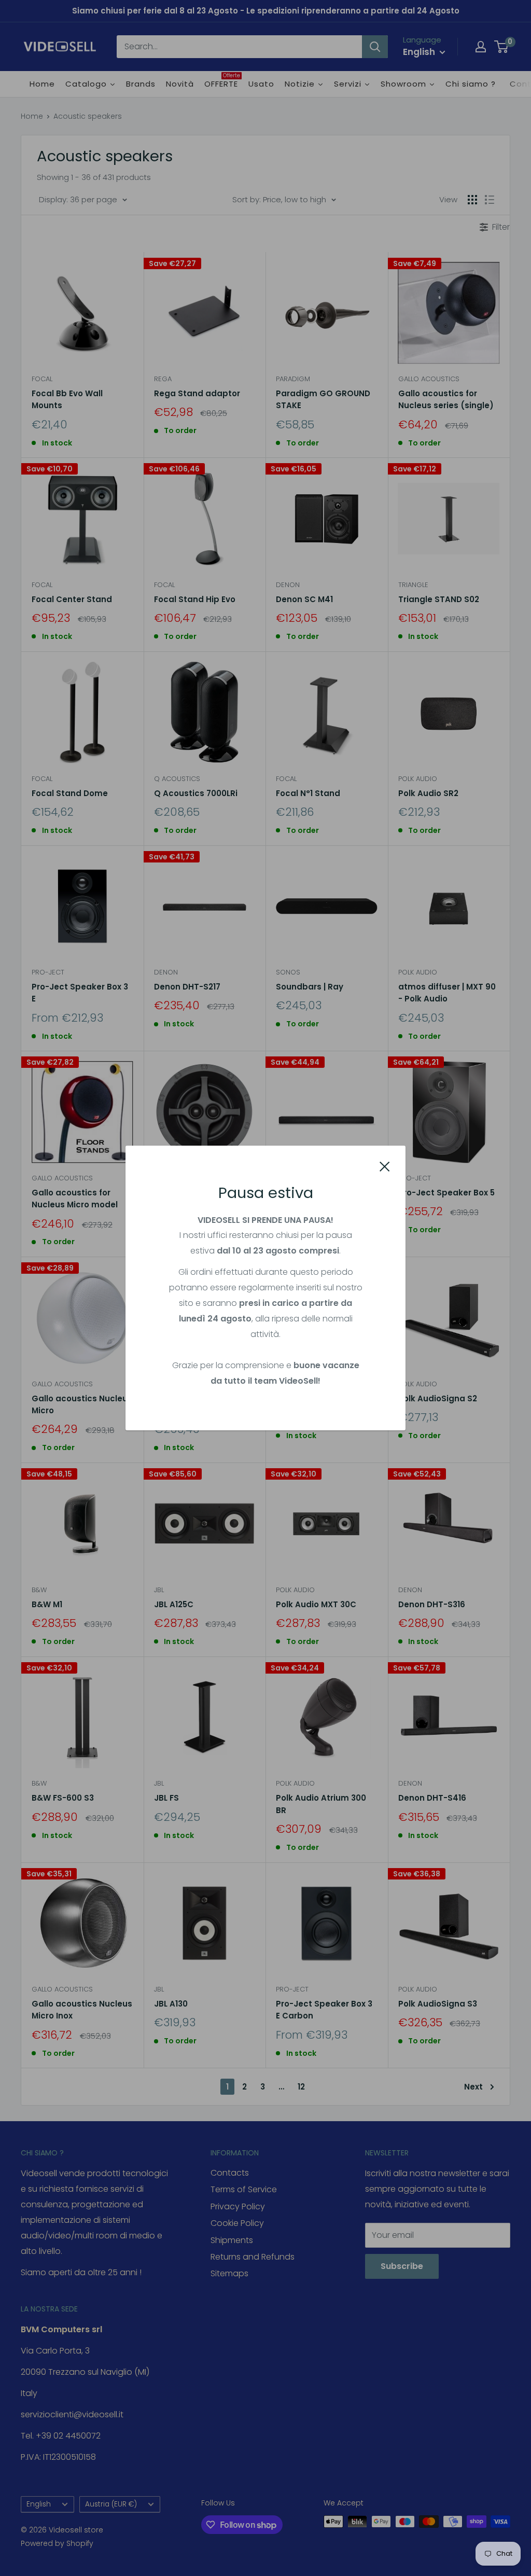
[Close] (385, 1166)
